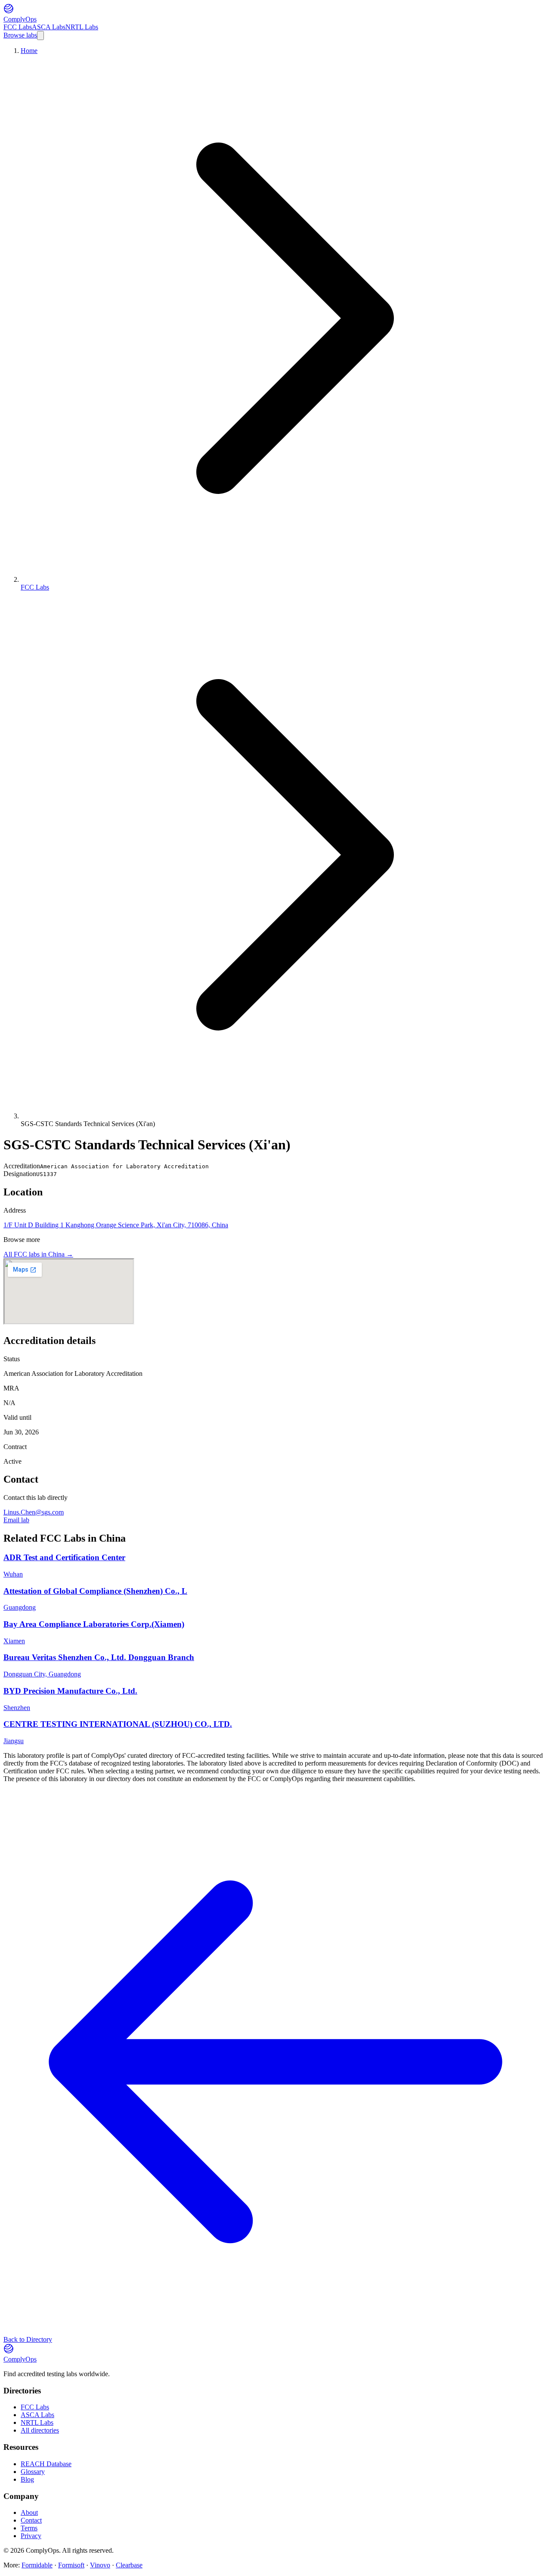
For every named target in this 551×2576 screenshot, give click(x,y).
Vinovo (100, 2565)
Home (29, 51)
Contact (31, 2520)
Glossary (33, 2472)
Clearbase (129, 2565)
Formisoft (71, 2565)
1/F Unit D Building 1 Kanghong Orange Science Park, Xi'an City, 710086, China (116, 1225)
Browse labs (20, 35)
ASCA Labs (49, 27)
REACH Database (46, 2464)
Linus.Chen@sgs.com (34, 1512)
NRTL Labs (82, 27)
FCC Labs (18, 27)
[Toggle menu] (40, 36)
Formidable (37, 2565)
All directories (40, 2430)
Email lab (16, 1520)
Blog (27, 2479)
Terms (29, 2528)
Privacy (31, 2536)
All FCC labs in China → (38, 1254)
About (29, 2512)
